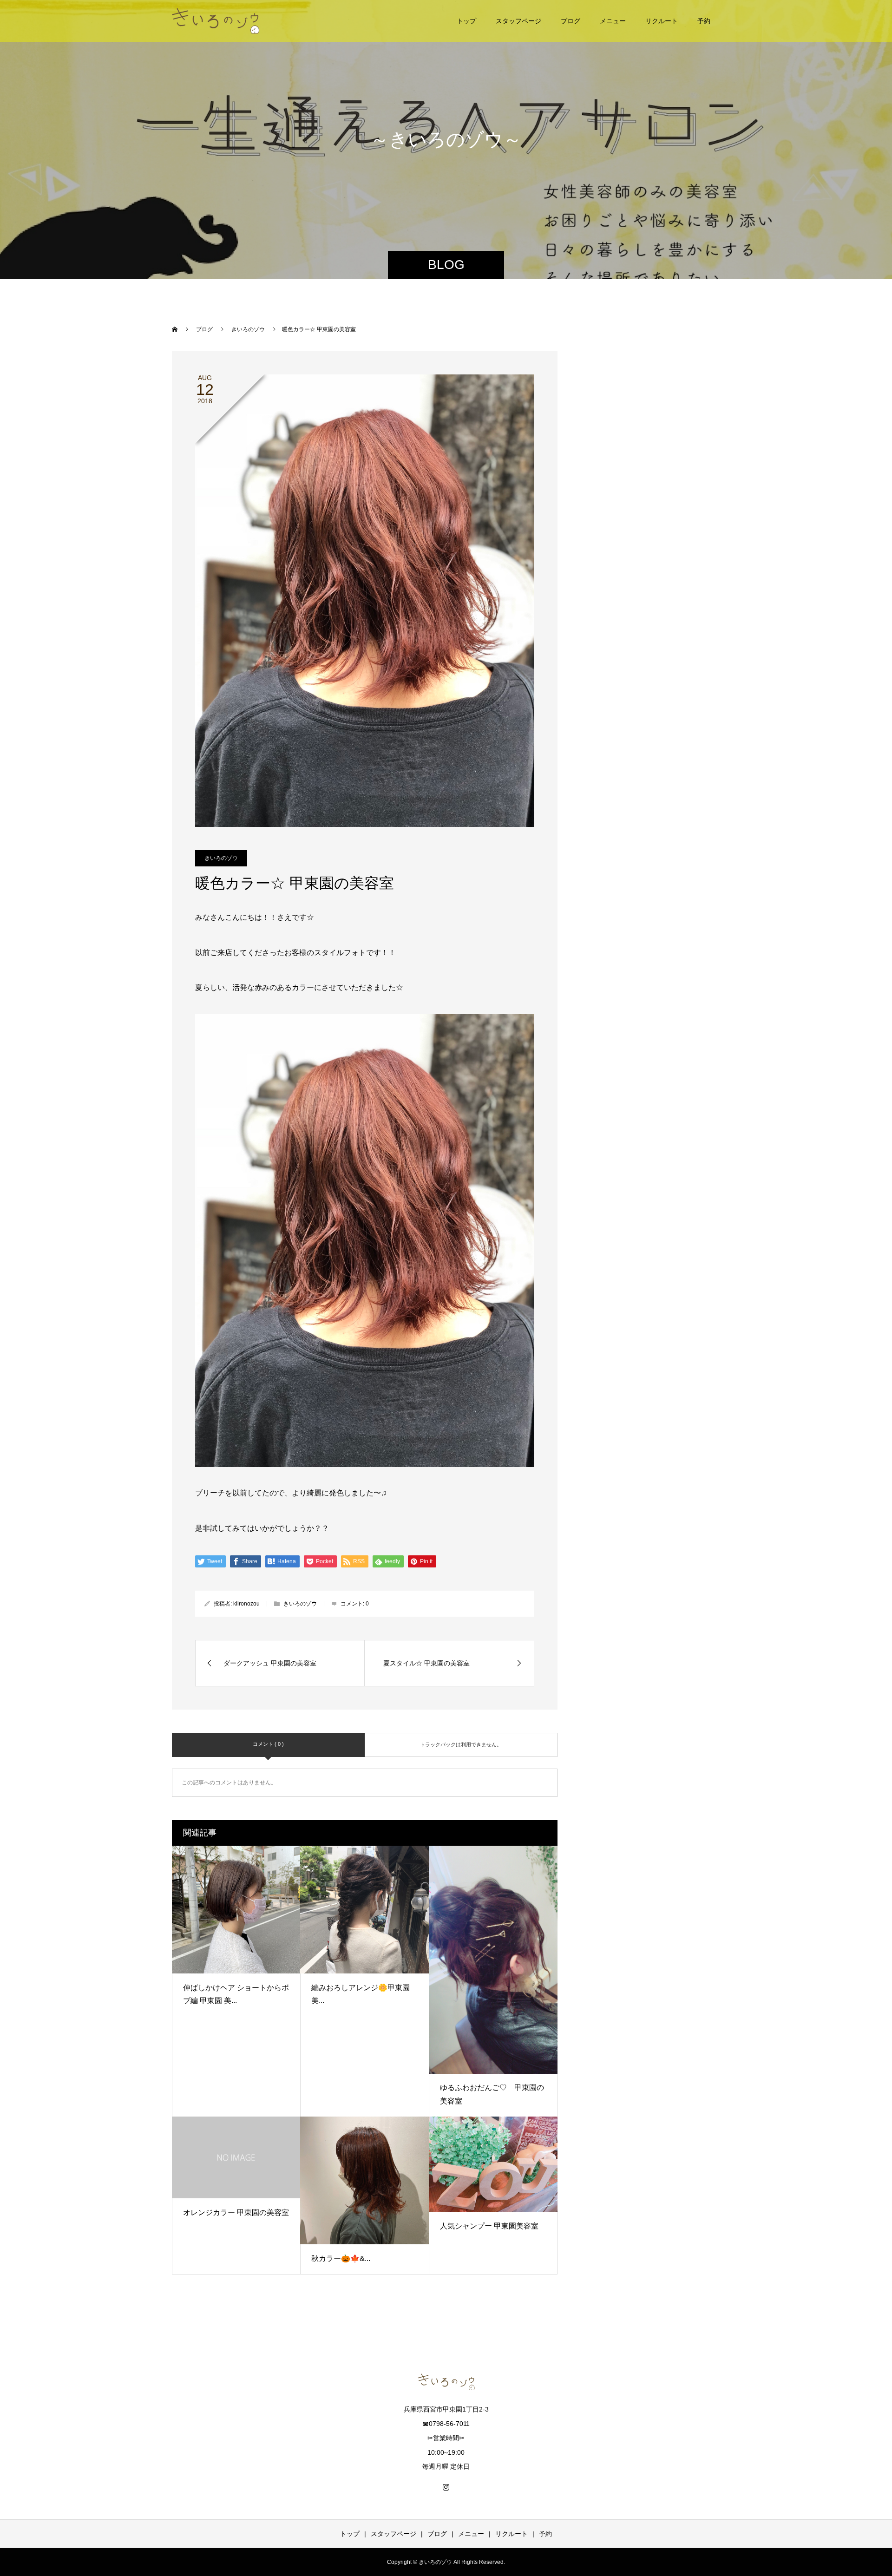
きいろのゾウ (221, 858)
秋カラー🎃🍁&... (341, 2258)
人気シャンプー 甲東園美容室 (489, 2226)
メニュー (613, 21)
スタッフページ (518, 21)
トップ (466, 21)
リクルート (662, 21)
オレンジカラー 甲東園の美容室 (236, 2212)
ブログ (571, 21)
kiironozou (246, 1604)
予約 (704, 21)
